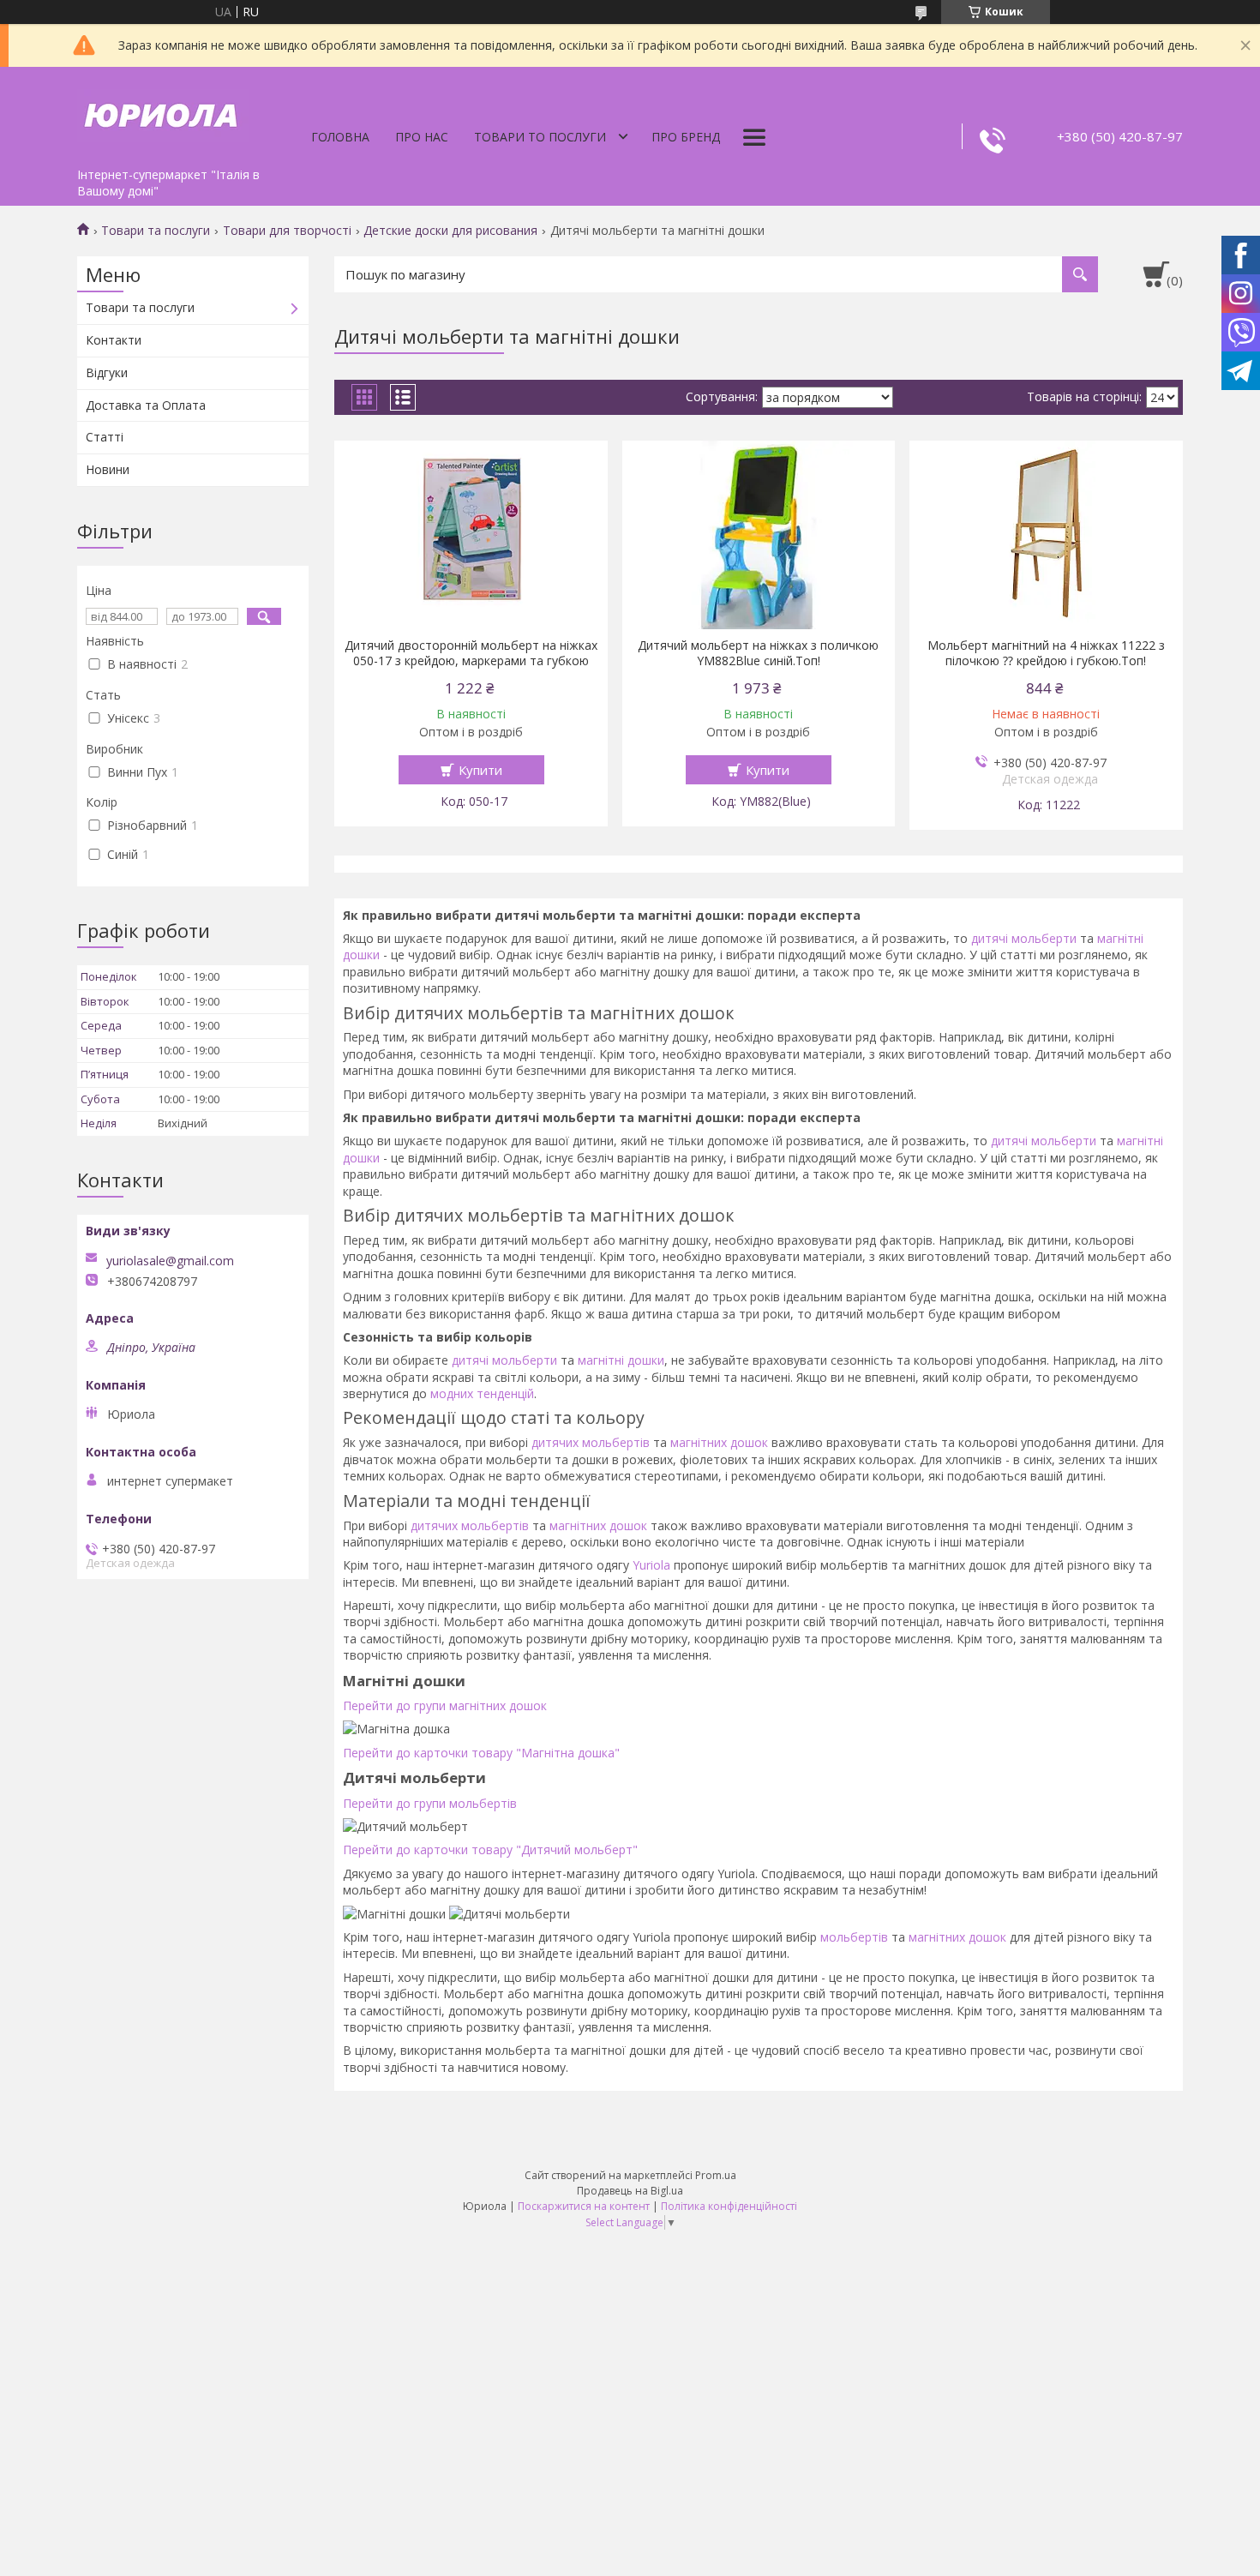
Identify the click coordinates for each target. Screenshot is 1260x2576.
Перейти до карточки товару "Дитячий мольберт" (490, 1849)
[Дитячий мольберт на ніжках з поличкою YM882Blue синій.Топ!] (759, 535)
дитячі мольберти (1024, 938)
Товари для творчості (287, 231)
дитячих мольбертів (591, 1442)
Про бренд (686, 137)
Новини (108, 469)
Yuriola (651, 1565)
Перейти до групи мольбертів (430, 1803)
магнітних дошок (719, 1442)
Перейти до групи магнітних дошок (445, 1705)
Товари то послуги (540, 137)
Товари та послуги (156, 231)
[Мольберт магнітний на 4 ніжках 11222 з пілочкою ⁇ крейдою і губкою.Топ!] (1046, 535)
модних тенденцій (482, 1393)
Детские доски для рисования (450, 231)
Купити (480, 770)
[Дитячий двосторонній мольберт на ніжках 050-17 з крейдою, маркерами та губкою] (471, 535)
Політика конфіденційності (729, 2206)
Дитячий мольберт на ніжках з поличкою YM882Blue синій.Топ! (758, 653)
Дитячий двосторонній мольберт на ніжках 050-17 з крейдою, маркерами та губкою (471, 653)
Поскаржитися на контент (584, 2206)
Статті (105, 437)
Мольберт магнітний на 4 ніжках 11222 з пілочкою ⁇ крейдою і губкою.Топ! (1046, 653)
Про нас (422, 137)
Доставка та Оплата (146, 405)
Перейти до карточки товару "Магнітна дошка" (481, 1753)
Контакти (114, 340)
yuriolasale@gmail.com (170, 1261)
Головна (340, 137)
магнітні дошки (621, 1360)
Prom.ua (716, 2175)
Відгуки (107, 372)
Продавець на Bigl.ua (630, 2191)
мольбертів (854, 1937)
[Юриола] (163, 113)
